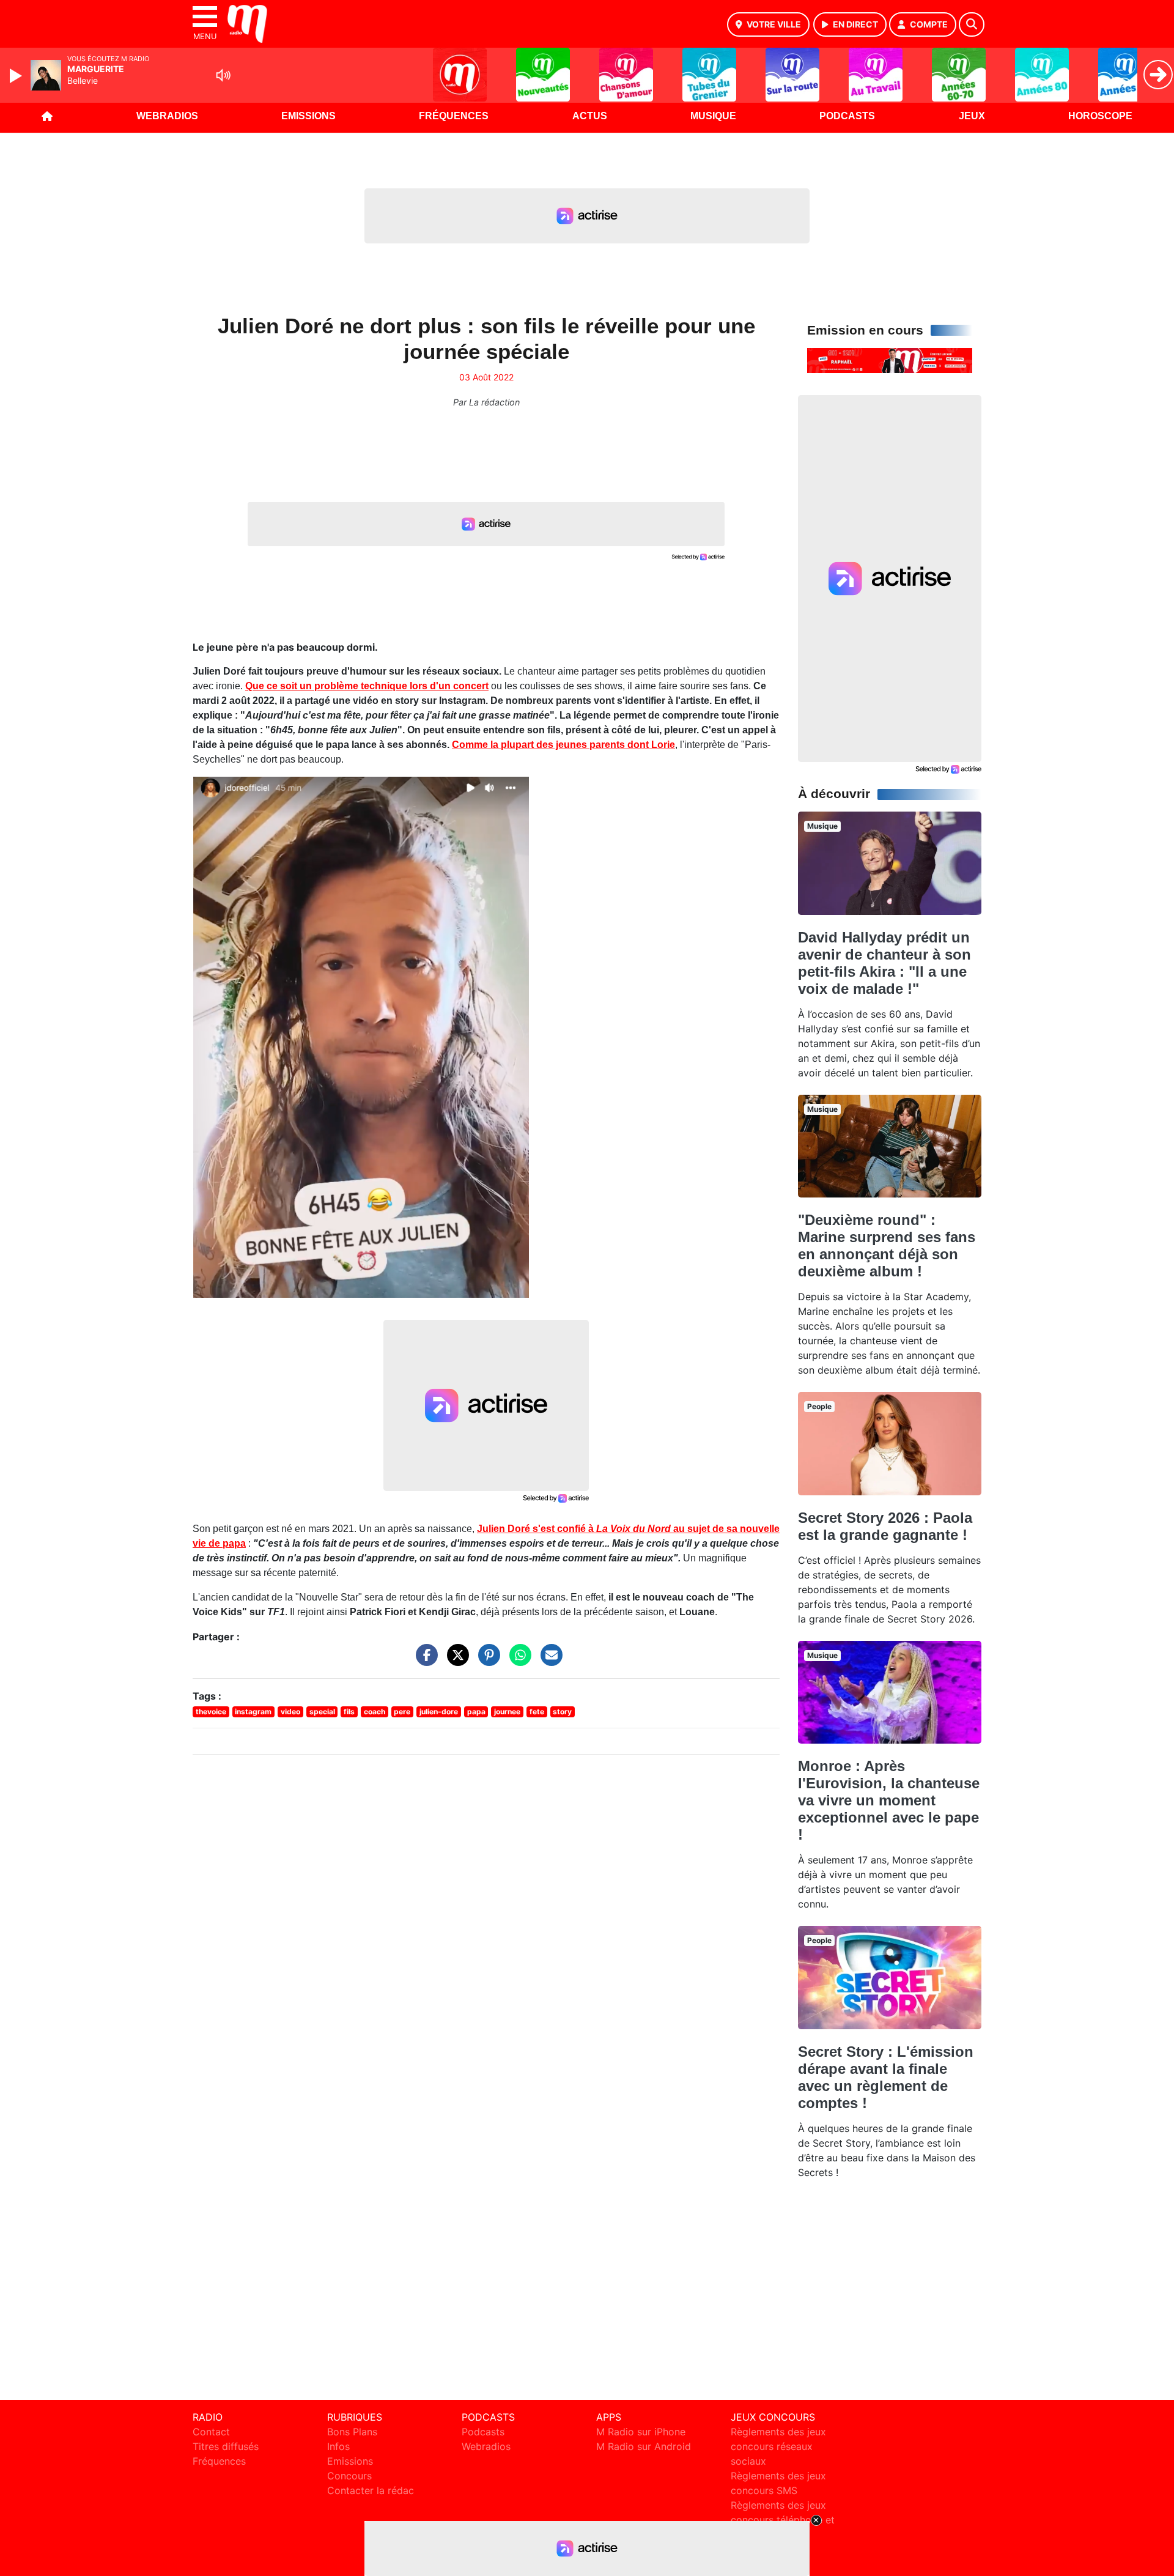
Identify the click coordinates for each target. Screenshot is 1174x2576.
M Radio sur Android (644, 2446)
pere (402, 1712)
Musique (713, 116)
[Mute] (223, 75)
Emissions (308, 116)
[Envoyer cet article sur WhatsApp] (517, 1661)
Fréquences (454, 116)
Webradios (167, 116)
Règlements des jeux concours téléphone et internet (783, 2520)
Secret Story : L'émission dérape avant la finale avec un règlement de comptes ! (886, 2077)
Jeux (972, 116)
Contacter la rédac (371, 2490)
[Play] (17, 76)
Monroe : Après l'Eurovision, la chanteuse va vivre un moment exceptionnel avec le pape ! (889, 1800)
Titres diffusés (226, 2446)
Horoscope (1100, 116)
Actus (590, 116)
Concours (349, 2476)
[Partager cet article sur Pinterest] (486, 1661)
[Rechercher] (972, 24)
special (322, 1712)
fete (537, 1712)
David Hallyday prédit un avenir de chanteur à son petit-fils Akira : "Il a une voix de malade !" (884, 963)
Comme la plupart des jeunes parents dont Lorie (563, 745)
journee (507, 1712)
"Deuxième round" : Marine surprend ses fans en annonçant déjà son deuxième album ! (887, 1245)
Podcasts (847, 116)
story (562, 1712)
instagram (253, 1712)
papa (476, 1712)
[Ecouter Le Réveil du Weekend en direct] (890, 360)
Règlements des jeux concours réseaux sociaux (778, 2446)
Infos (338, 2446)
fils (349, 1712)
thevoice (211, 1712)
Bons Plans (352, 2432)
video (290, 1712)
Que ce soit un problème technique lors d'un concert (367, 686)
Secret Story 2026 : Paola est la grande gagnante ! (885, 1526)
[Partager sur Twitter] (455, 1661)
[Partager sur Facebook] (424, 1661)
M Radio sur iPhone (641, 2432)
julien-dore (439, 1712)
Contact (211, 2432)
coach (375, 1712)
